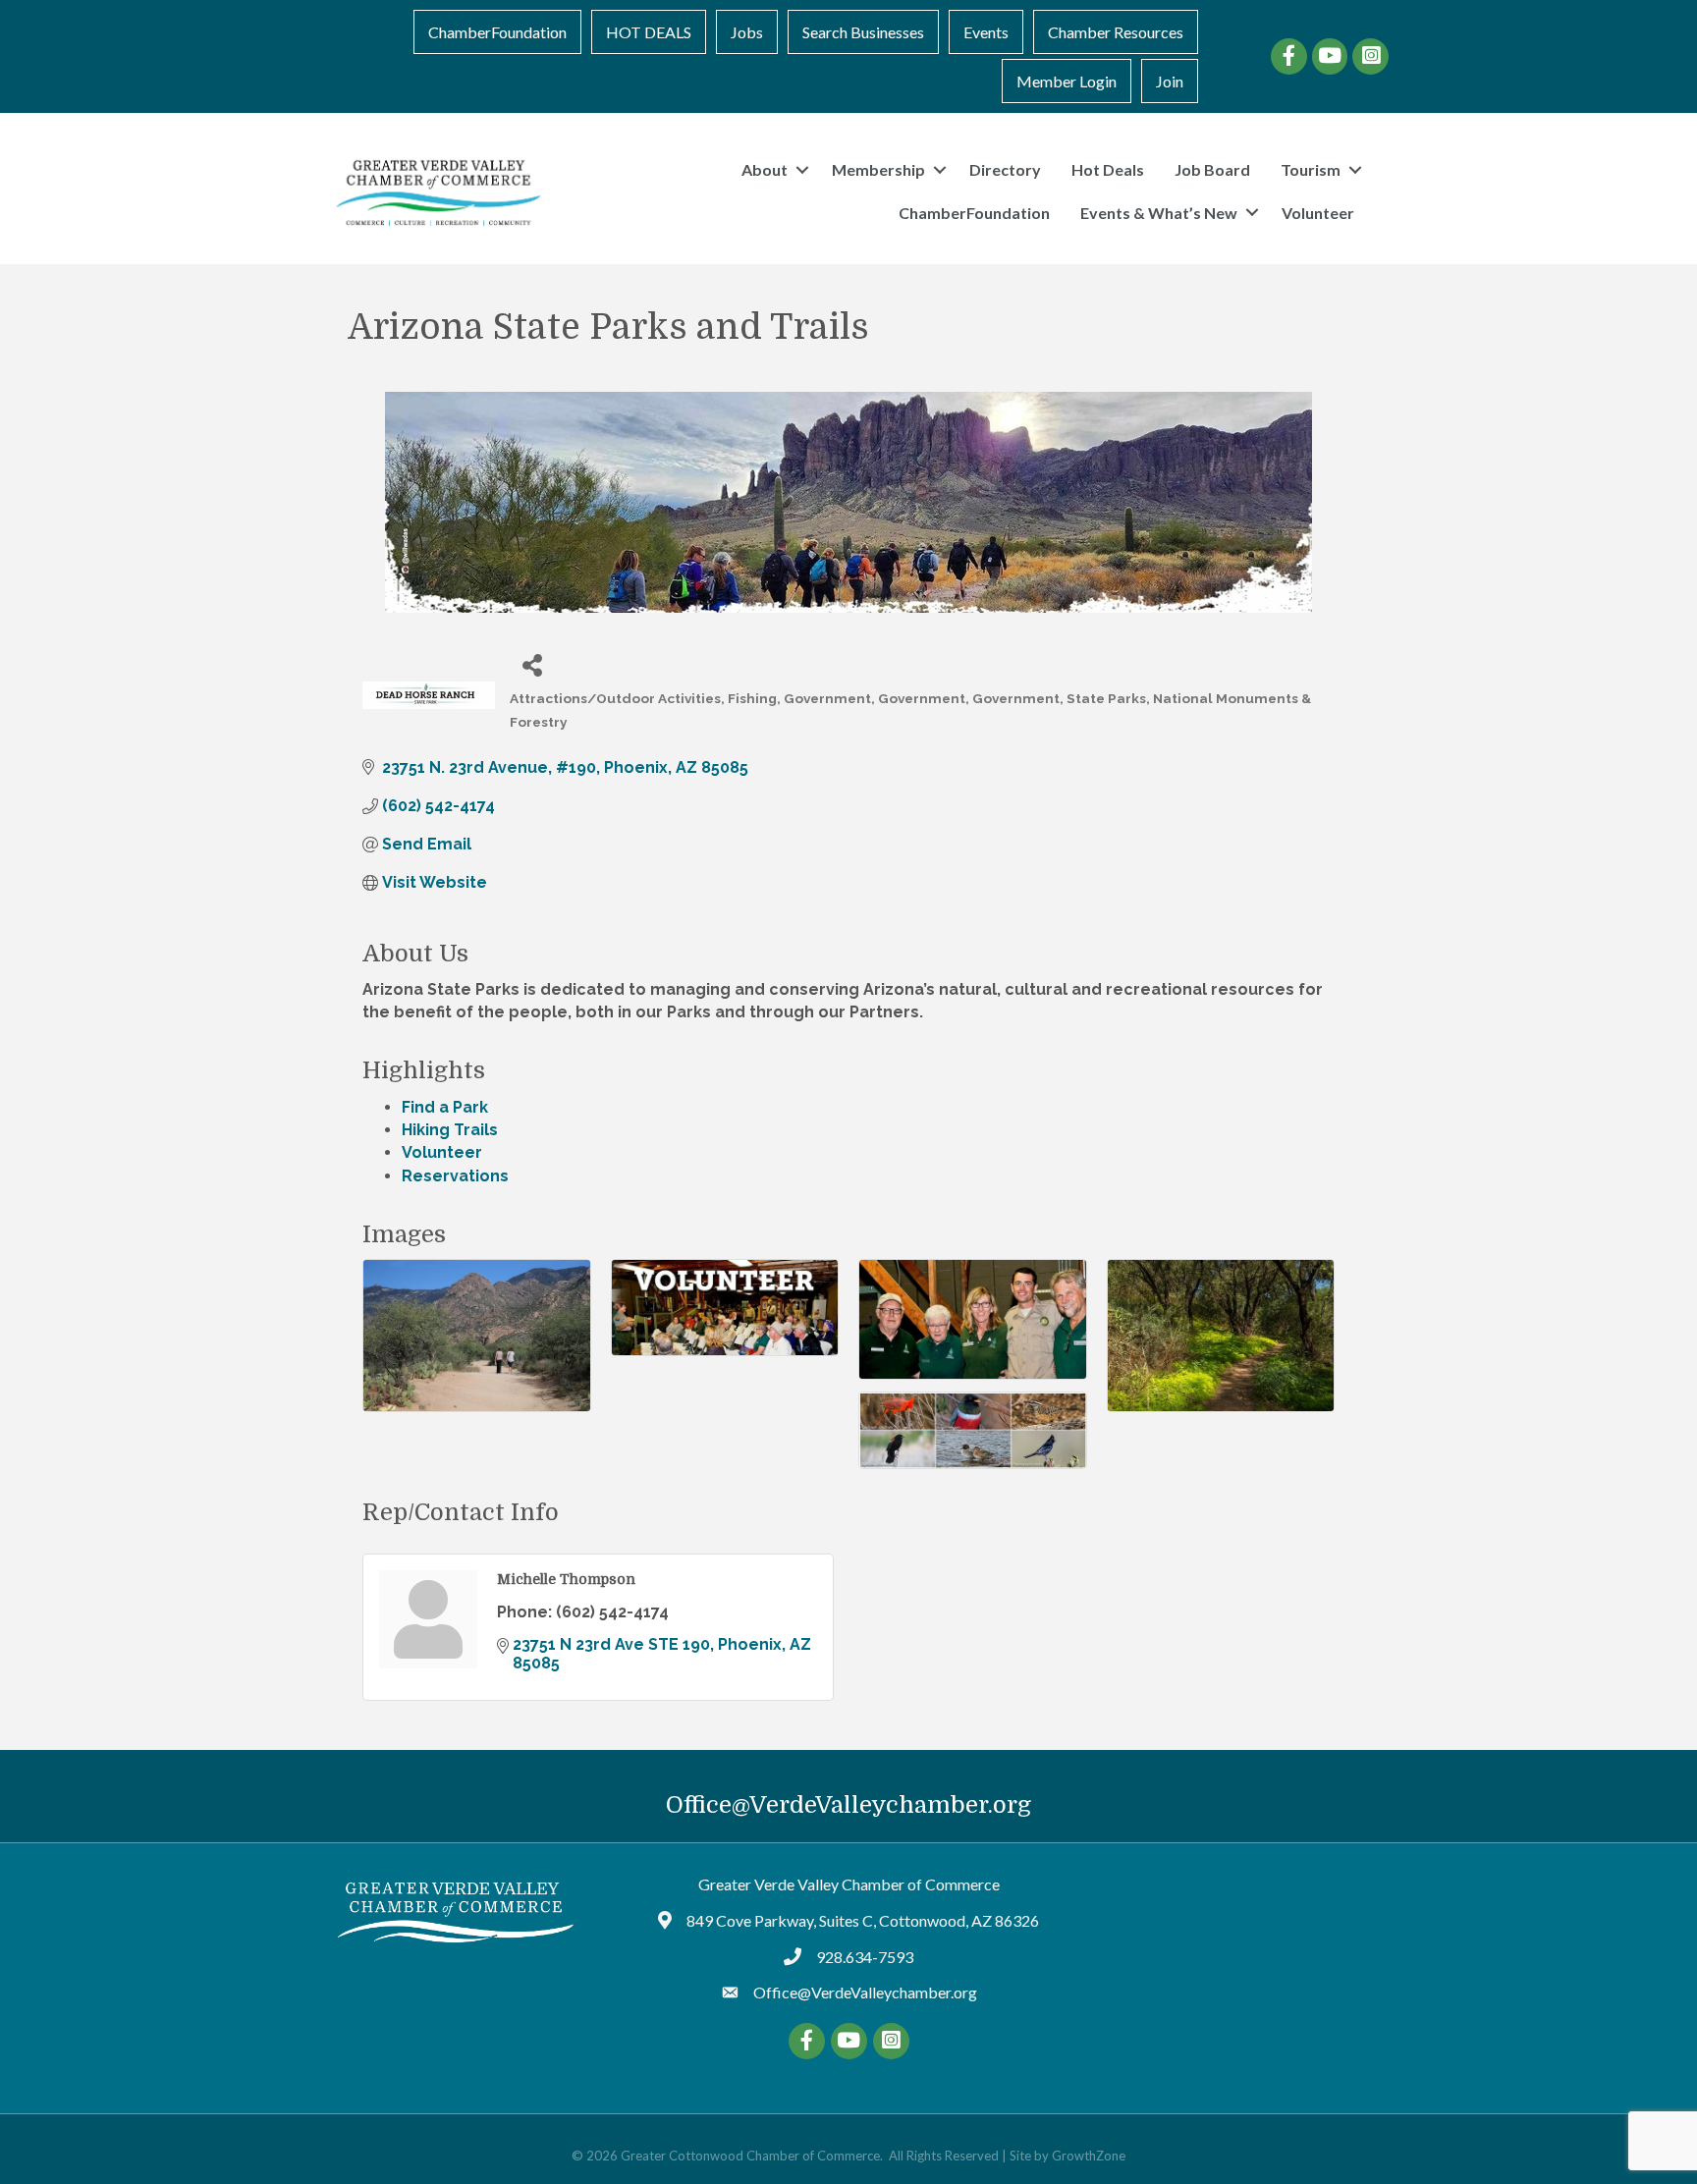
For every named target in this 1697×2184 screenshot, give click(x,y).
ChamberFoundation (497, 32)
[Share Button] (532, 664)
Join (1170, 81)
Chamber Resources (1116, 32)
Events (986, 32)
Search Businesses (863, 32)
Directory (1005, 169)
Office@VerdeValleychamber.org (848, 1805)
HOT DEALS (649, 32)
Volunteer (1318, 213)
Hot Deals (1108, 169)
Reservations (455, 1176)
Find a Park (445, 1107)
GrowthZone (1089, 2156)
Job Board (1212, 169)
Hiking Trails (450, 1130)
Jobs (747, 32)
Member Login (1067, 81)
